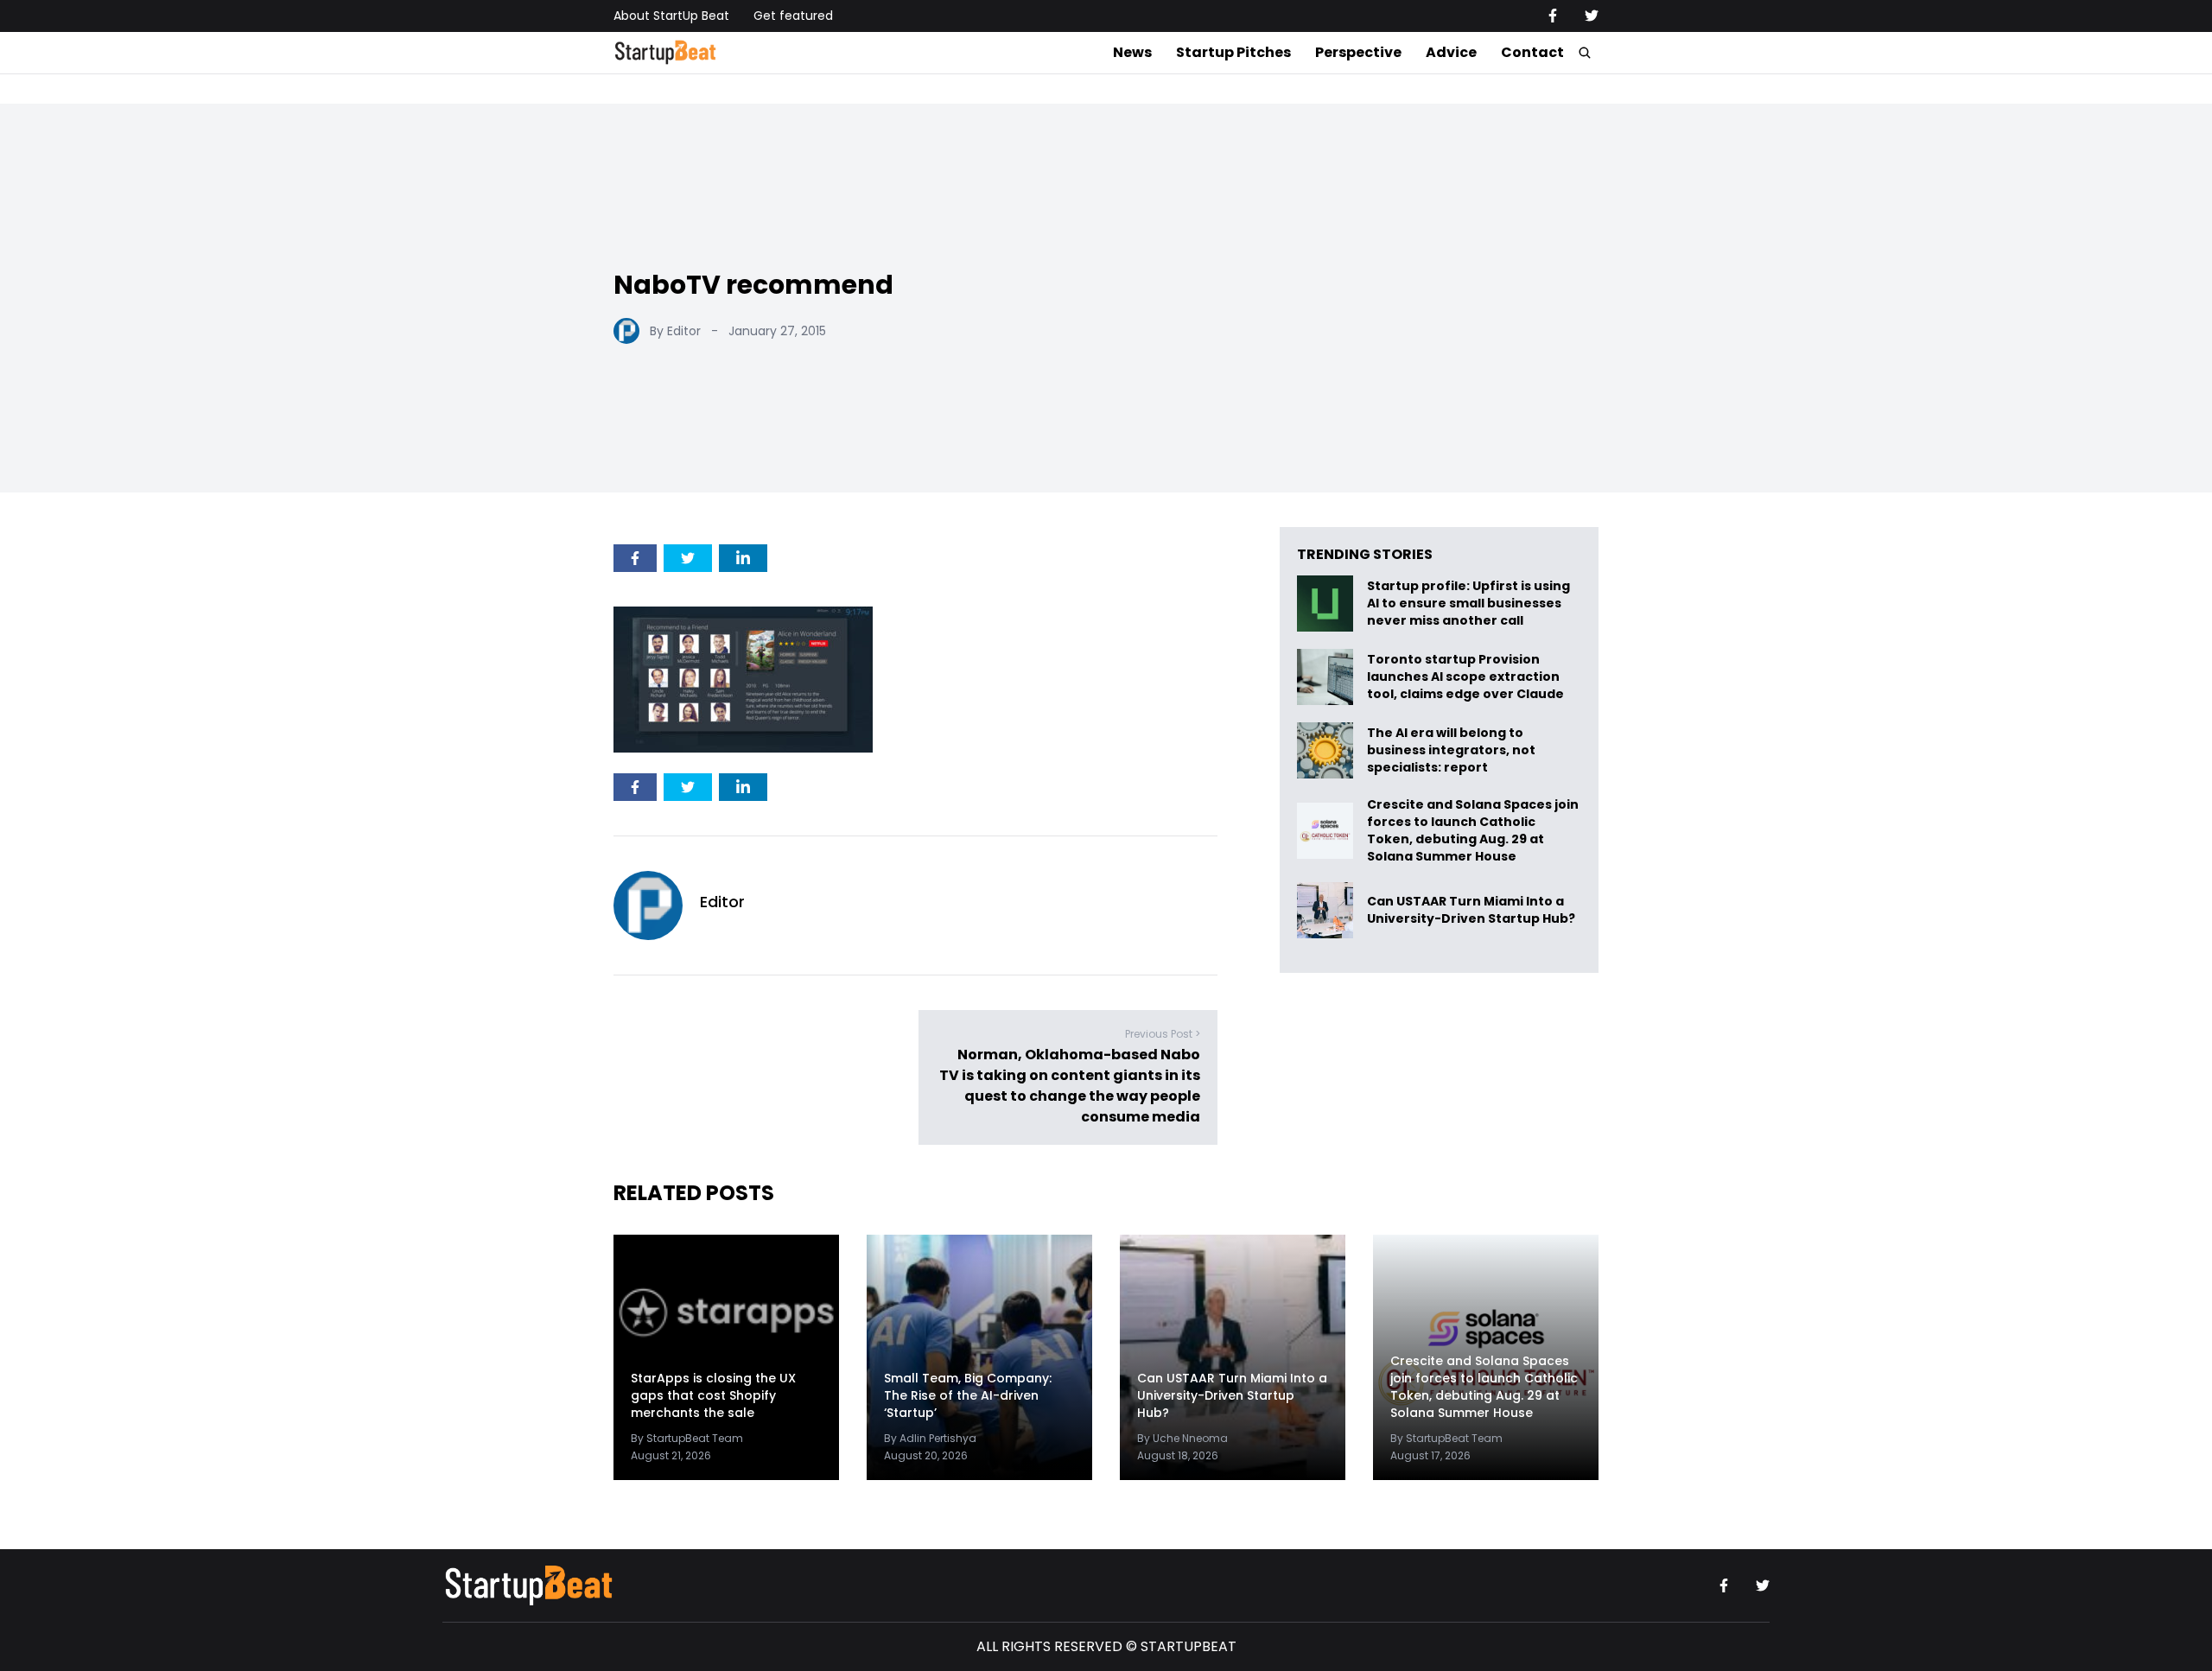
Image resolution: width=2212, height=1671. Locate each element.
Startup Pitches (1233, 52)
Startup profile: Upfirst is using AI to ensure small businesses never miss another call (1468, 604)
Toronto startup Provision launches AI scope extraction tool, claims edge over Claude (1467, 677)
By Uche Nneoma (1182, 1438)
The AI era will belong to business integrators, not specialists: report (1451, 750)
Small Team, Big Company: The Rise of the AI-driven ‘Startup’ (968, 1395)
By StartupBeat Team (687, 1438)
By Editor (675, 331)
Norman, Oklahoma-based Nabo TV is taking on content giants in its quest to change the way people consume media (1070, 1086)
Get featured (793, 16)
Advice (1451, 52)
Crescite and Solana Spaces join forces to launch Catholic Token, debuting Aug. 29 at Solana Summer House (1473, 830)
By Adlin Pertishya (930, 1438)
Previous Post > (1163, 1034)
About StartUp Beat (671, 16)
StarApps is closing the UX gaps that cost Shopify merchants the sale (713, 1395)
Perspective (1358, 52)
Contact (1532, 52)
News (1132, 52)
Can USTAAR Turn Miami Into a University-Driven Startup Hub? (1471, 910)
